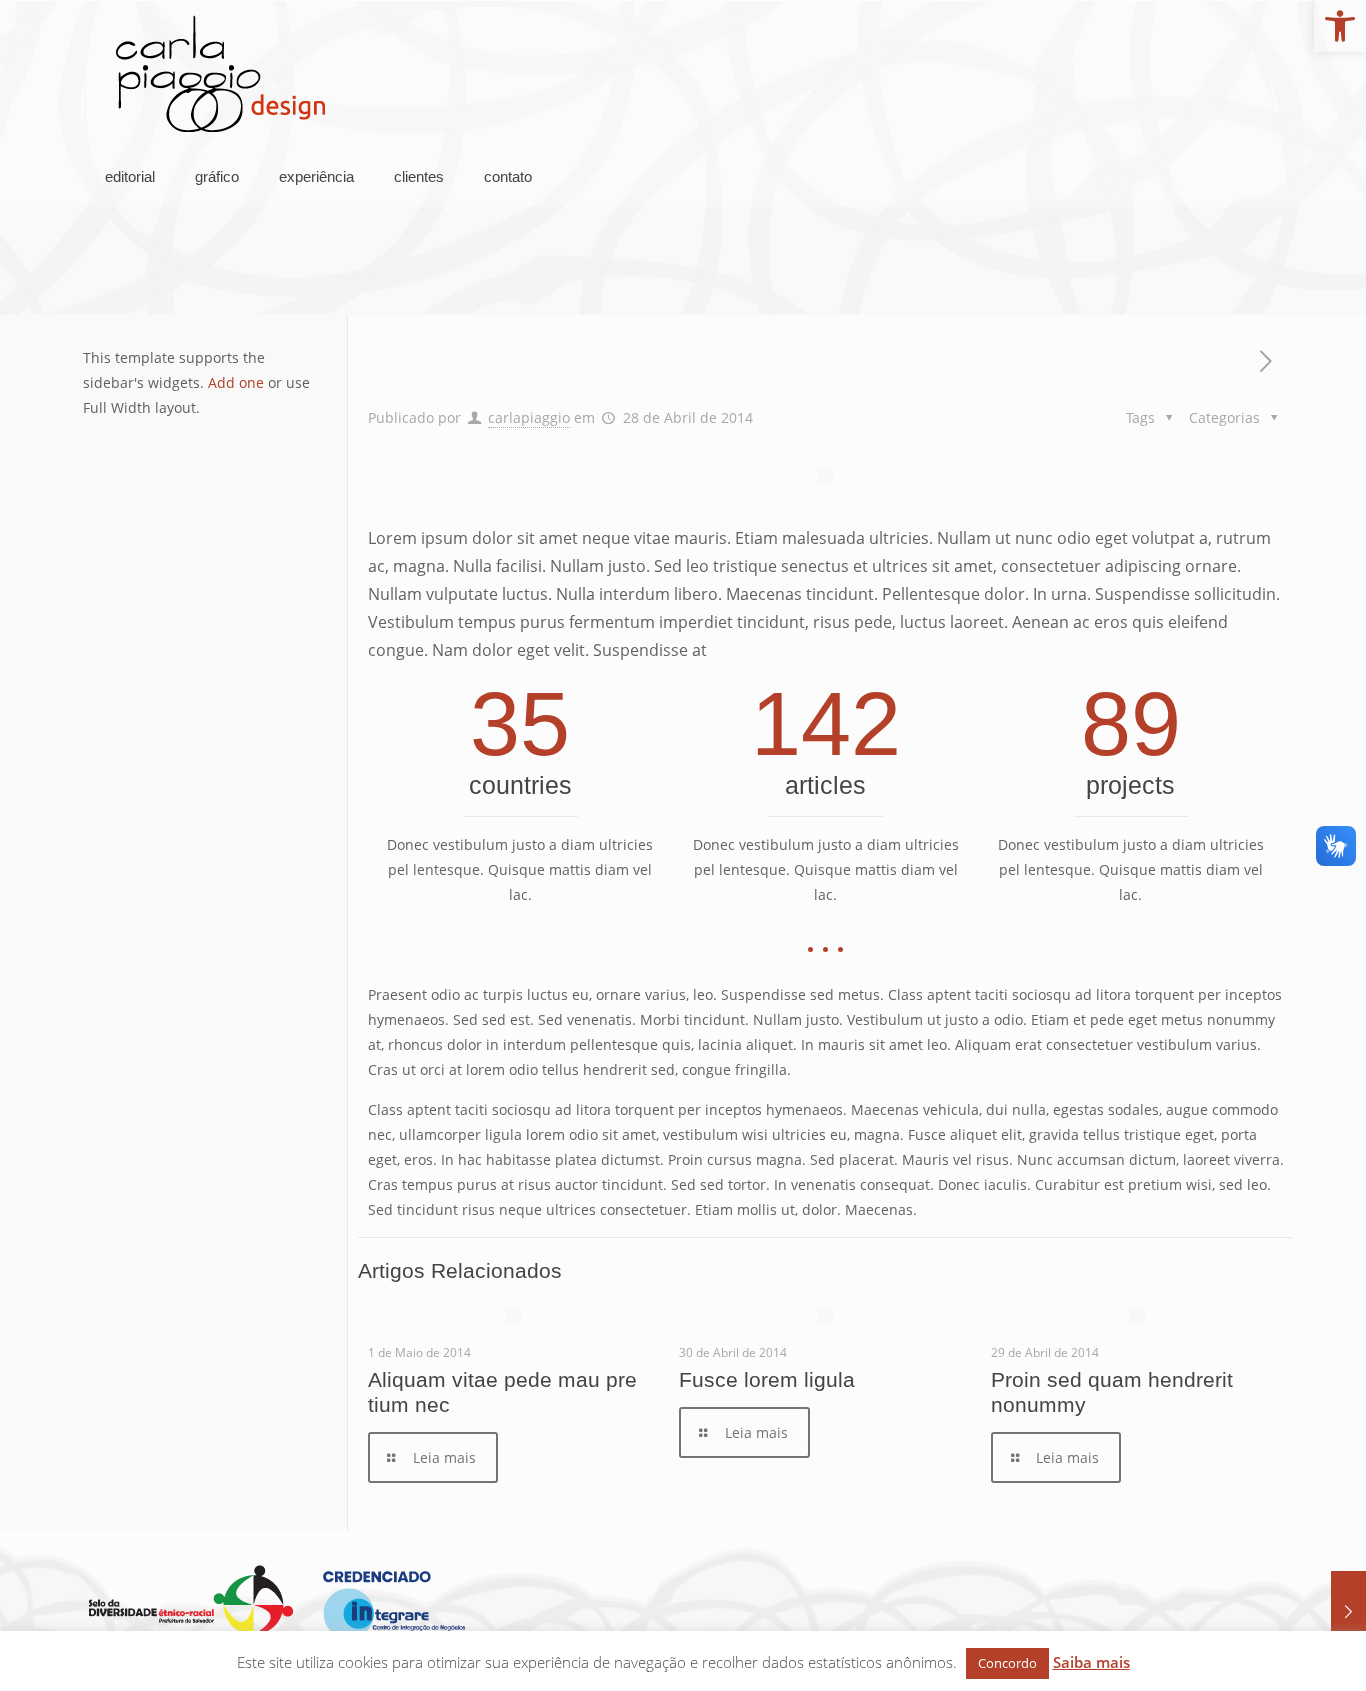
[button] (1340, 26)
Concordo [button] (1007, 1663)
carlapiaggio (529, 417)
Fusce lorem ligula (767, 1379)
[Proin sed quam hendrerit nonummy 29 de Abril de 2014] (1348, 1611)
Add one (236, 382)
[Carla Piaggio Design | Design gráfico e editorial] (221, 73)
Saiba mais (1091, 1662)
